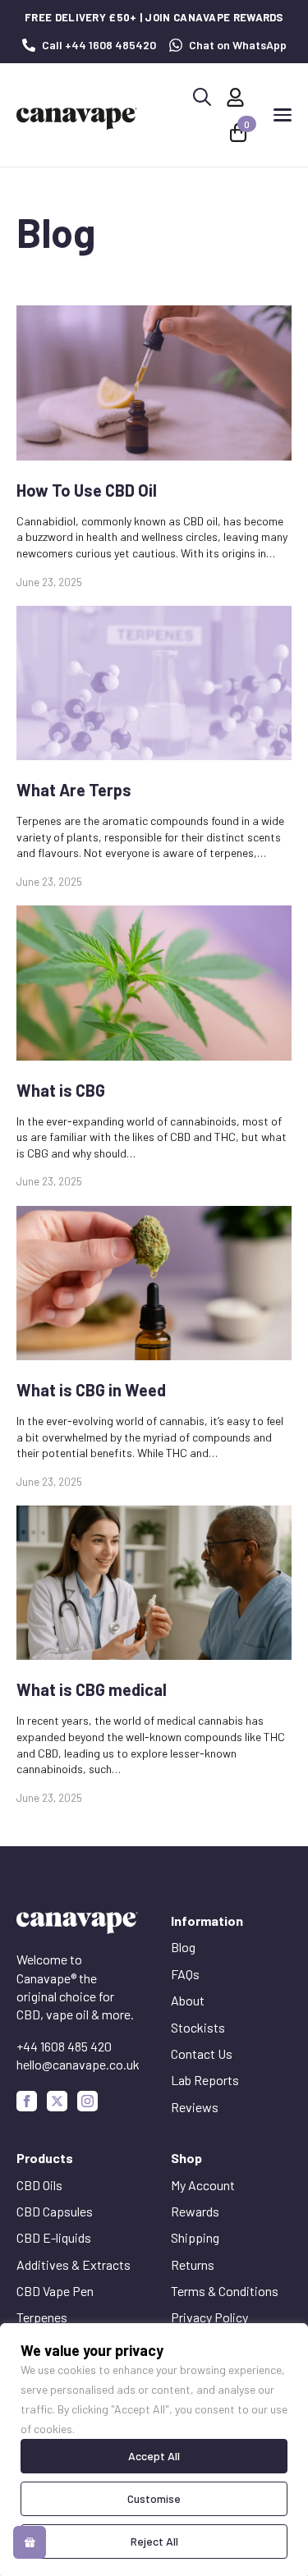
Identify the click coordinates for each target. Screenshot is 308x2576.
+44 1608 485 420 (64, 2046)
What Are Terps (74, 790)
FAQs (185, 1974)
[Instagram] (87, 2101)
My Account (203, 2185)
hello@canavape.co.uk (78, 2064)
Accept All (154, 2456)
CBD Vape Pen (55, 2291)
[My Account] (235, 97)
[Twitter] (57, 2101)
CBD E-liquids (54, 2237)
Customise (154, 2498)
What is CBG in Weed (91, 1390)
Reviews (195, 2107)
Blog (183, 1947)
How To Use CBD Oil (87, 490)
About (188, 2000)
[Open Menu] (283, 115)
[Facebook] (27, 2101)
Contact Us (202, 2053)
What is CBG (61, 1090)
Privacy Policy (209, 2317)
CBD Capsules (55, 2211)
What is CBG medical (92, 1689)
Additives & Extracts (74, 2264)
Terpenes (42, 2317)
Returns (193, 2264)
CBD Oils (39, 2185)
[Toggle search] (202, 97)
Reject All (154, 2541)
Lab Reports (205, 2080)
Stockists (198, 2027)
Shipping (195, 2237)
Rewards (195, 2211)
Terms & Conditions (225, 2291)
